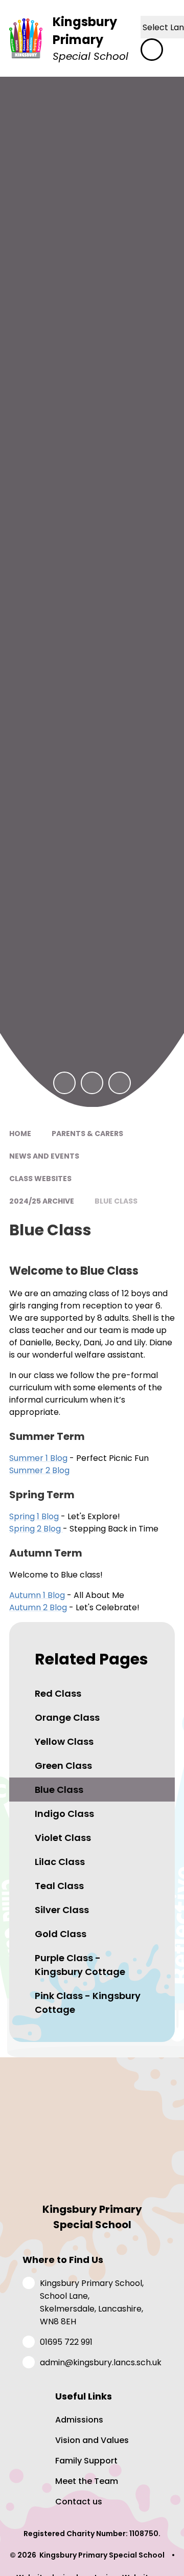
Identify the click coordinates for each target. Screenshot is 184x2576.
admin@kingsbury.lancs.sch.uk (101, 2362)
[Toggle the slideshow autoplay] (120, 1083)
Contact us (79, 2502)
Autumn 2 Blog (38, 1607)
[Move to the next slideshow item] (92, 1083)
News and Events (44, 1156)
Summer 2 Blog (39, 1470)
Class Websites (40, 1179)
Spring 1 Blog (34, 1516)
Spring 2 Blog (36, 1529)
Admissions (79, 2420)
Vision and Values (92, 2440)
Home (20, 1134)
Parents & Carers (87, 1134)
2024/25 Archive (42, 1201)
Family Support (86, 2461)
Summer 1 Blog (38, 1458)
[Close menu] (152, 50)
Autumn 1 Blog (37, 1595)
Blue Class (116, 1201)
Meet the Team (87, 2481)
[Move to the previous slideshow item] (64, 1083)
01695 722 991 (66, 2342)
